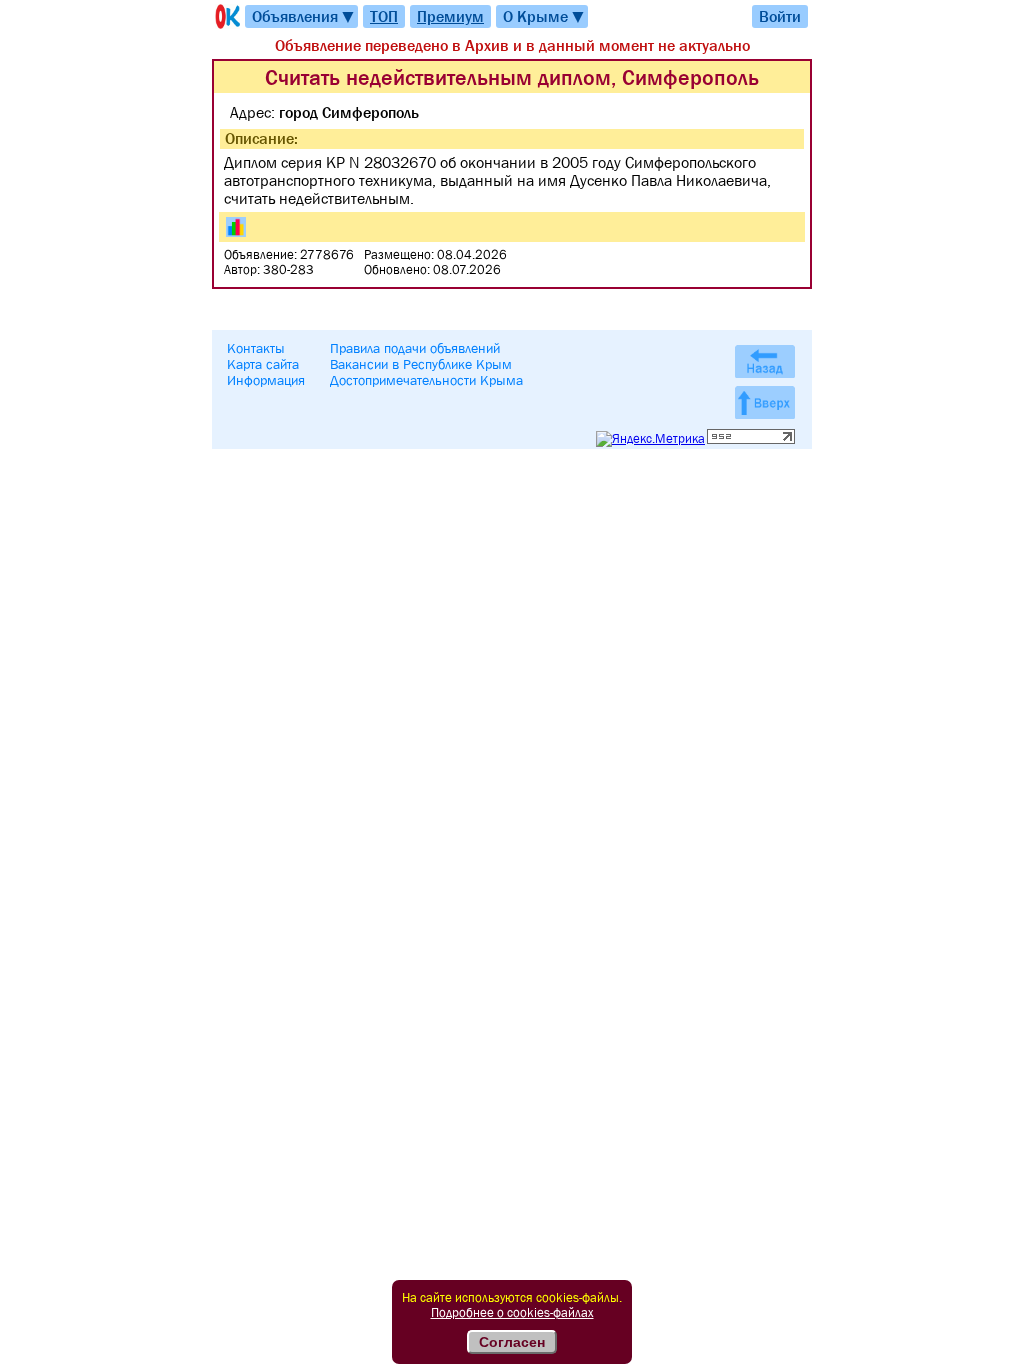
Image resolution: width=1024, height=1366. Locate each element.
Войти (780, 16)
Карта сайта (263, 364)
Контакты (256, 348)
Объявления (304, 16)
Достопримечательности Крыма (426, 380)
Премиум (450, 16)
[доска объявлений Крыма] (226, 16)
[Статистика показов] (236, 227)
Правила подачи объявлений (415, 348)
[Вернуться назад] (765, 361)
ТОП (384, 16)
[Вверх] (765, 402)
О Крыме (544, 16)
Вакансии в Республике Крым (421, 364)
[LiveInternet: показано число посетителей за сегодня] (751, 439)
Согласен (512, 1342)
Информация (266, 380)
